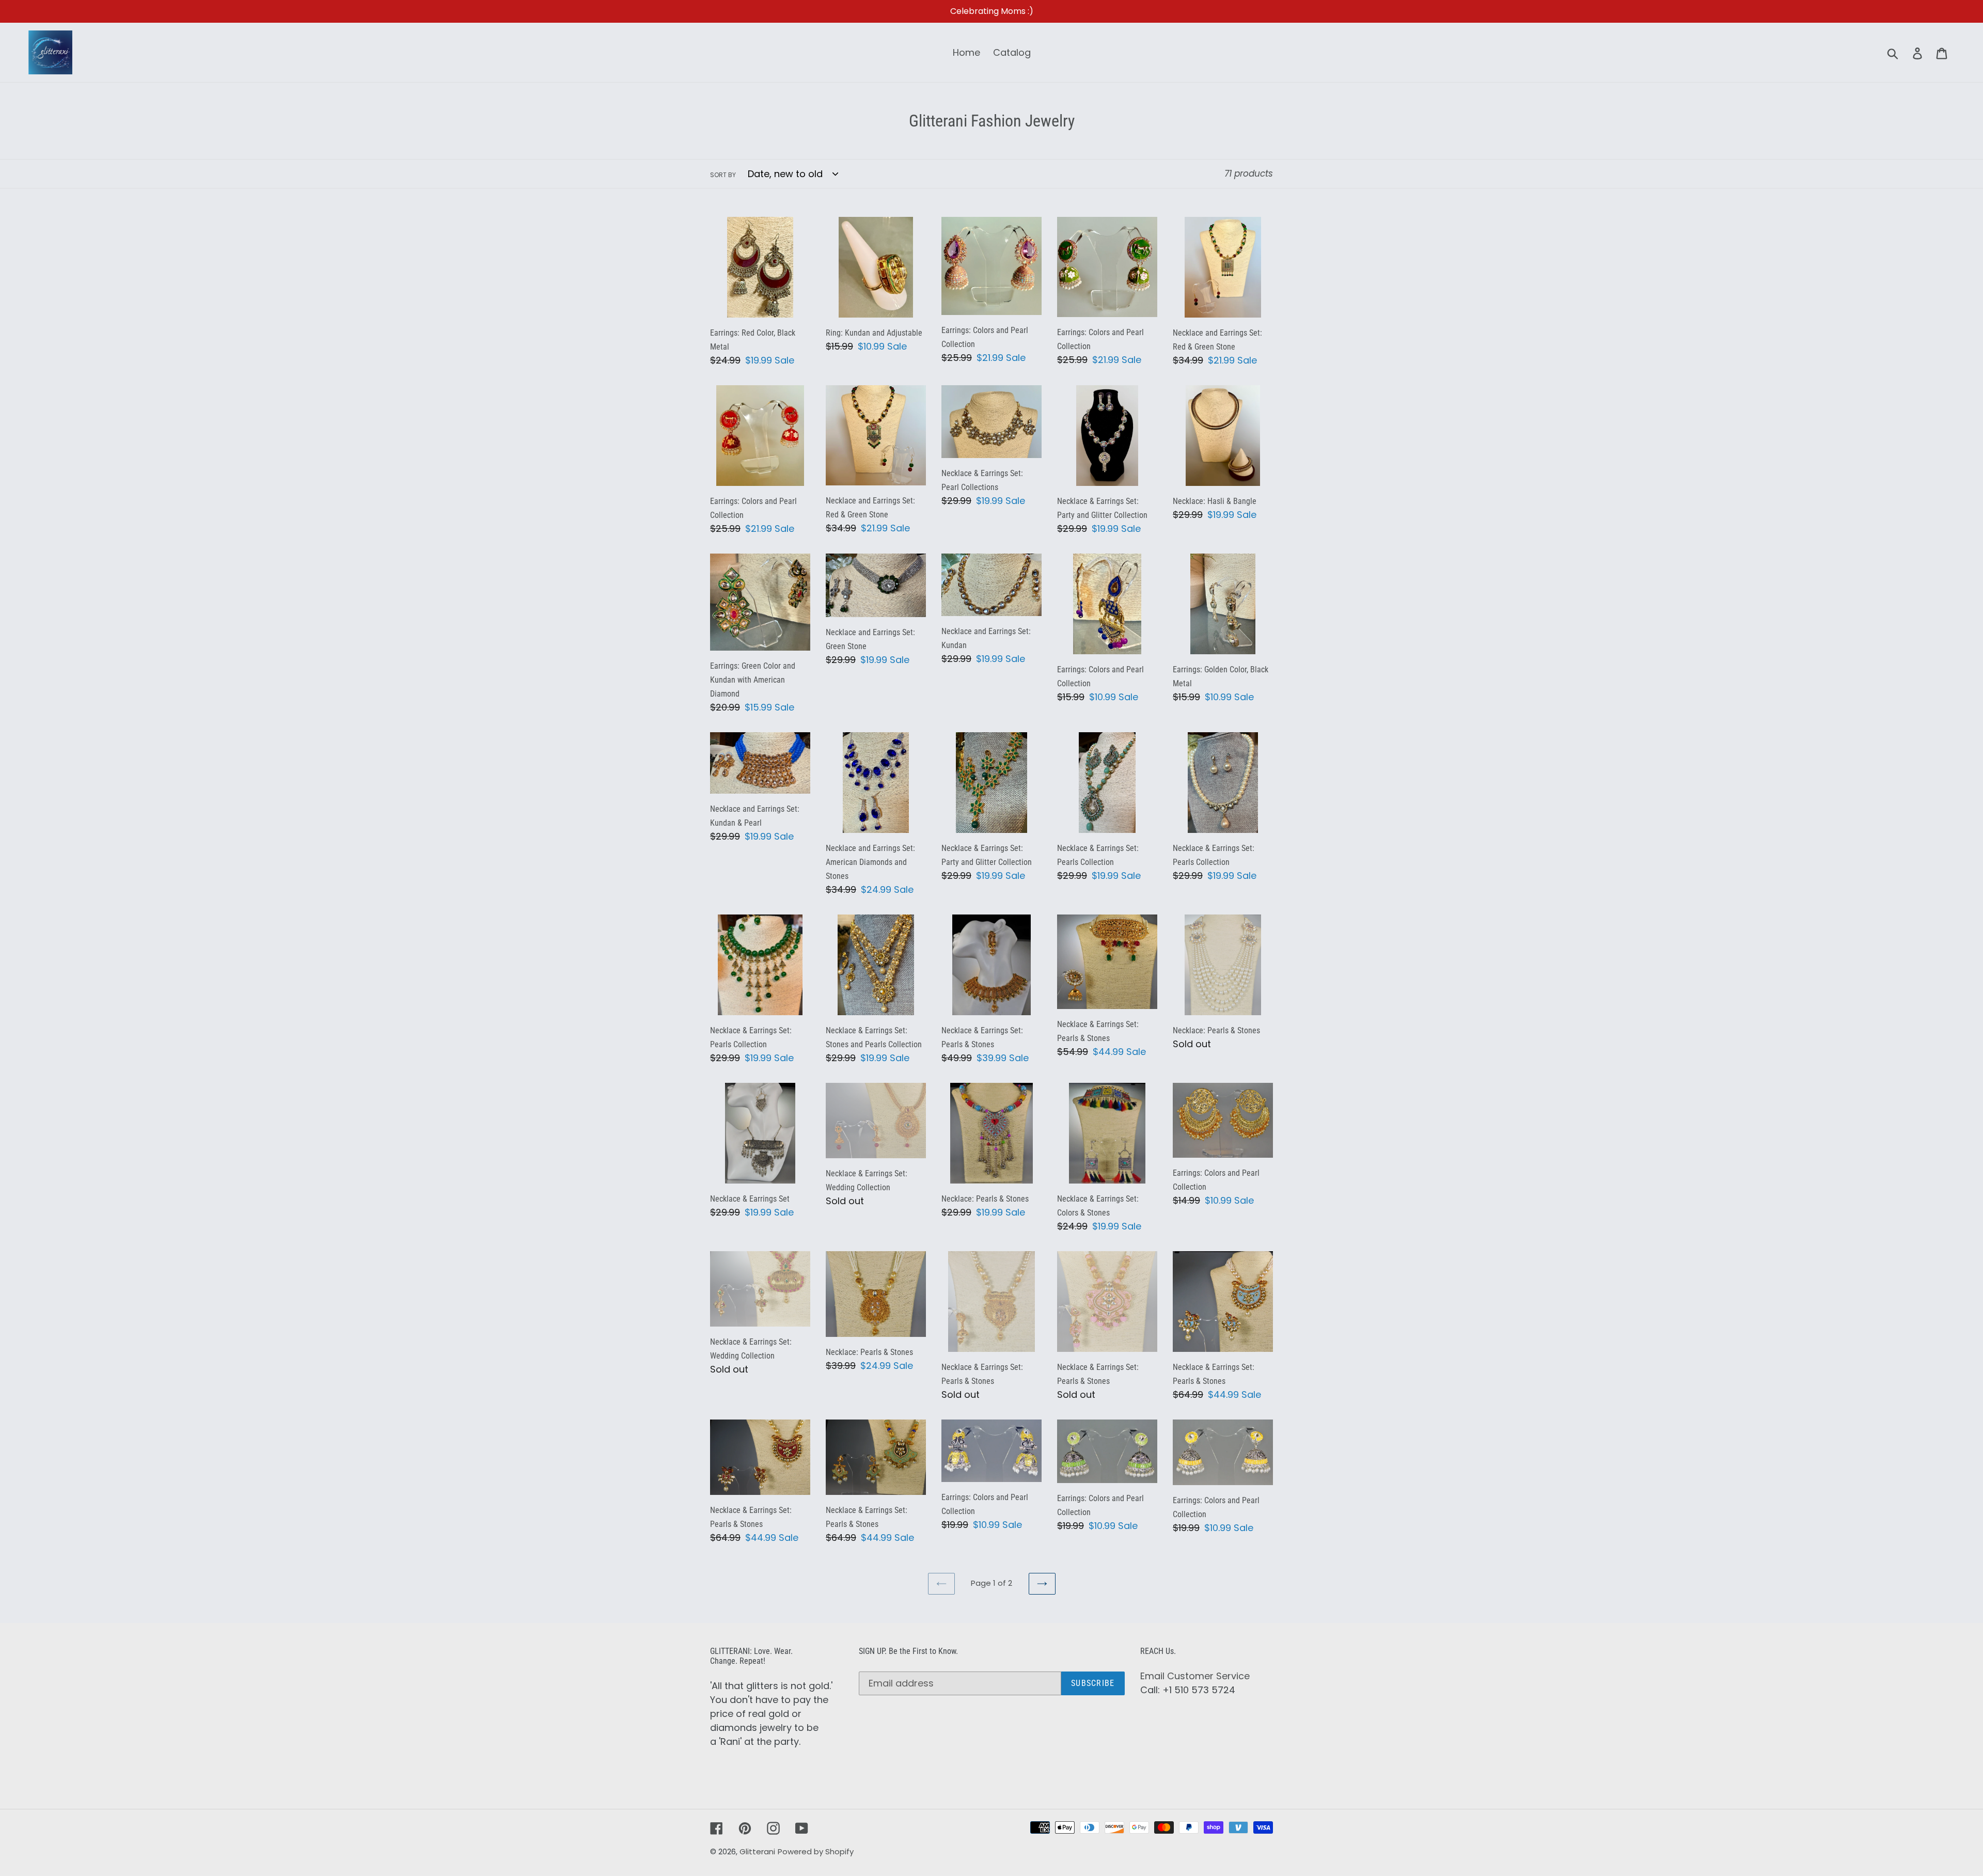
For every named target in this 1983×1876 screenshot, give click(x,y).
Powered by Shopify (816, 1851)
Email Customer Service (1195, 1676)
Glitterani (757, 1851)
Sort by (723, 175)
